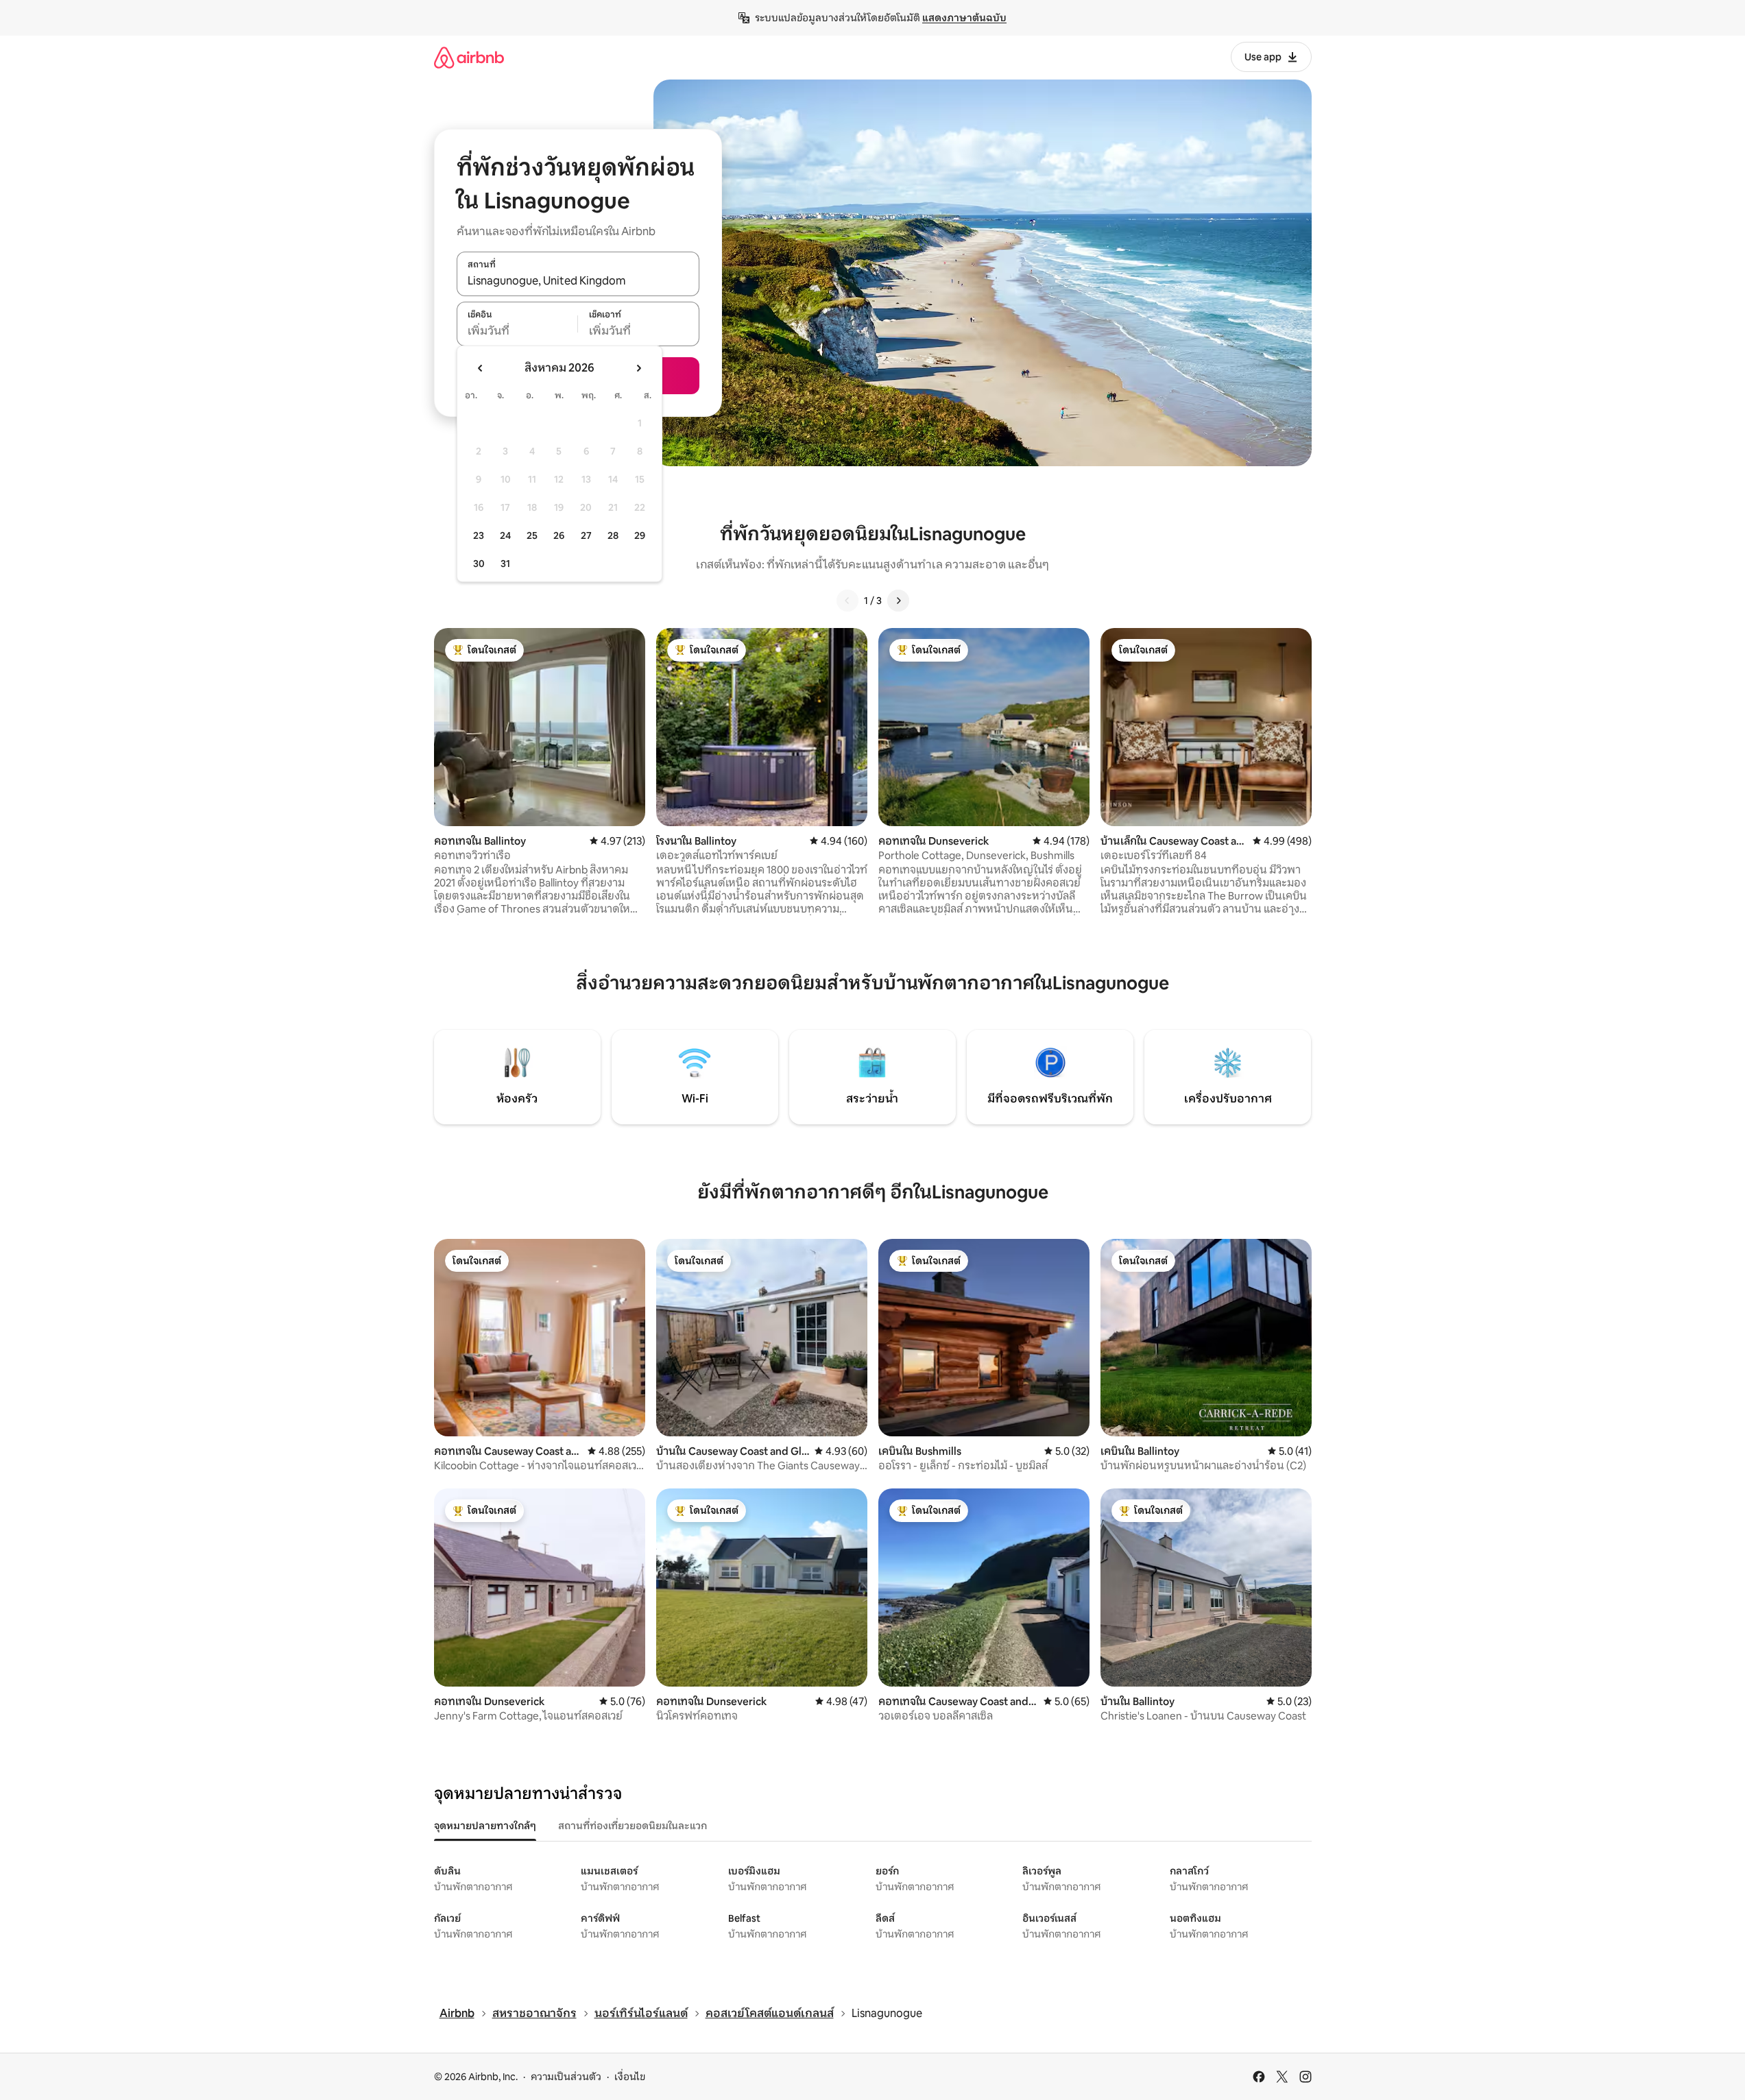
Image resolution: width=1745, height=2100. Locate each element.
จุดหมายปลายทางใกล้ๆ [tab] (485, 1826)
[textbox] (517, 331)
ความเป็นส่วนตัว (566, 2077)
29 (640, 535)
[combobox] (578, 281)
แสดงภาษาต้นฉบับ (964, 18)
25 (532, 535)
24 (505, 535)
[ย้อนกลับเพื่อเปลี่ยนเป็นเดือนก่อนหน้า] (481, 368)
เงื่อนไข (630, 2077)
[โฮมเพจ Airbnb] (469, 57)
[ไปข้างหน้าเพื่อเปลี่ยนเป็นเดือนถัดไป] (638, 368)
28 (613, 535)
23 (479, 535)
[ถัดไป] (898, 601)
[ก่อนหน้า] (847, 601)
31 (505, 564)
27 (586, 535)
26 (559, 535)
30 (479, 564)
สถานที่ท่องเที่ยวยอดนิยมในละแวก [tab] (633, 1826)
